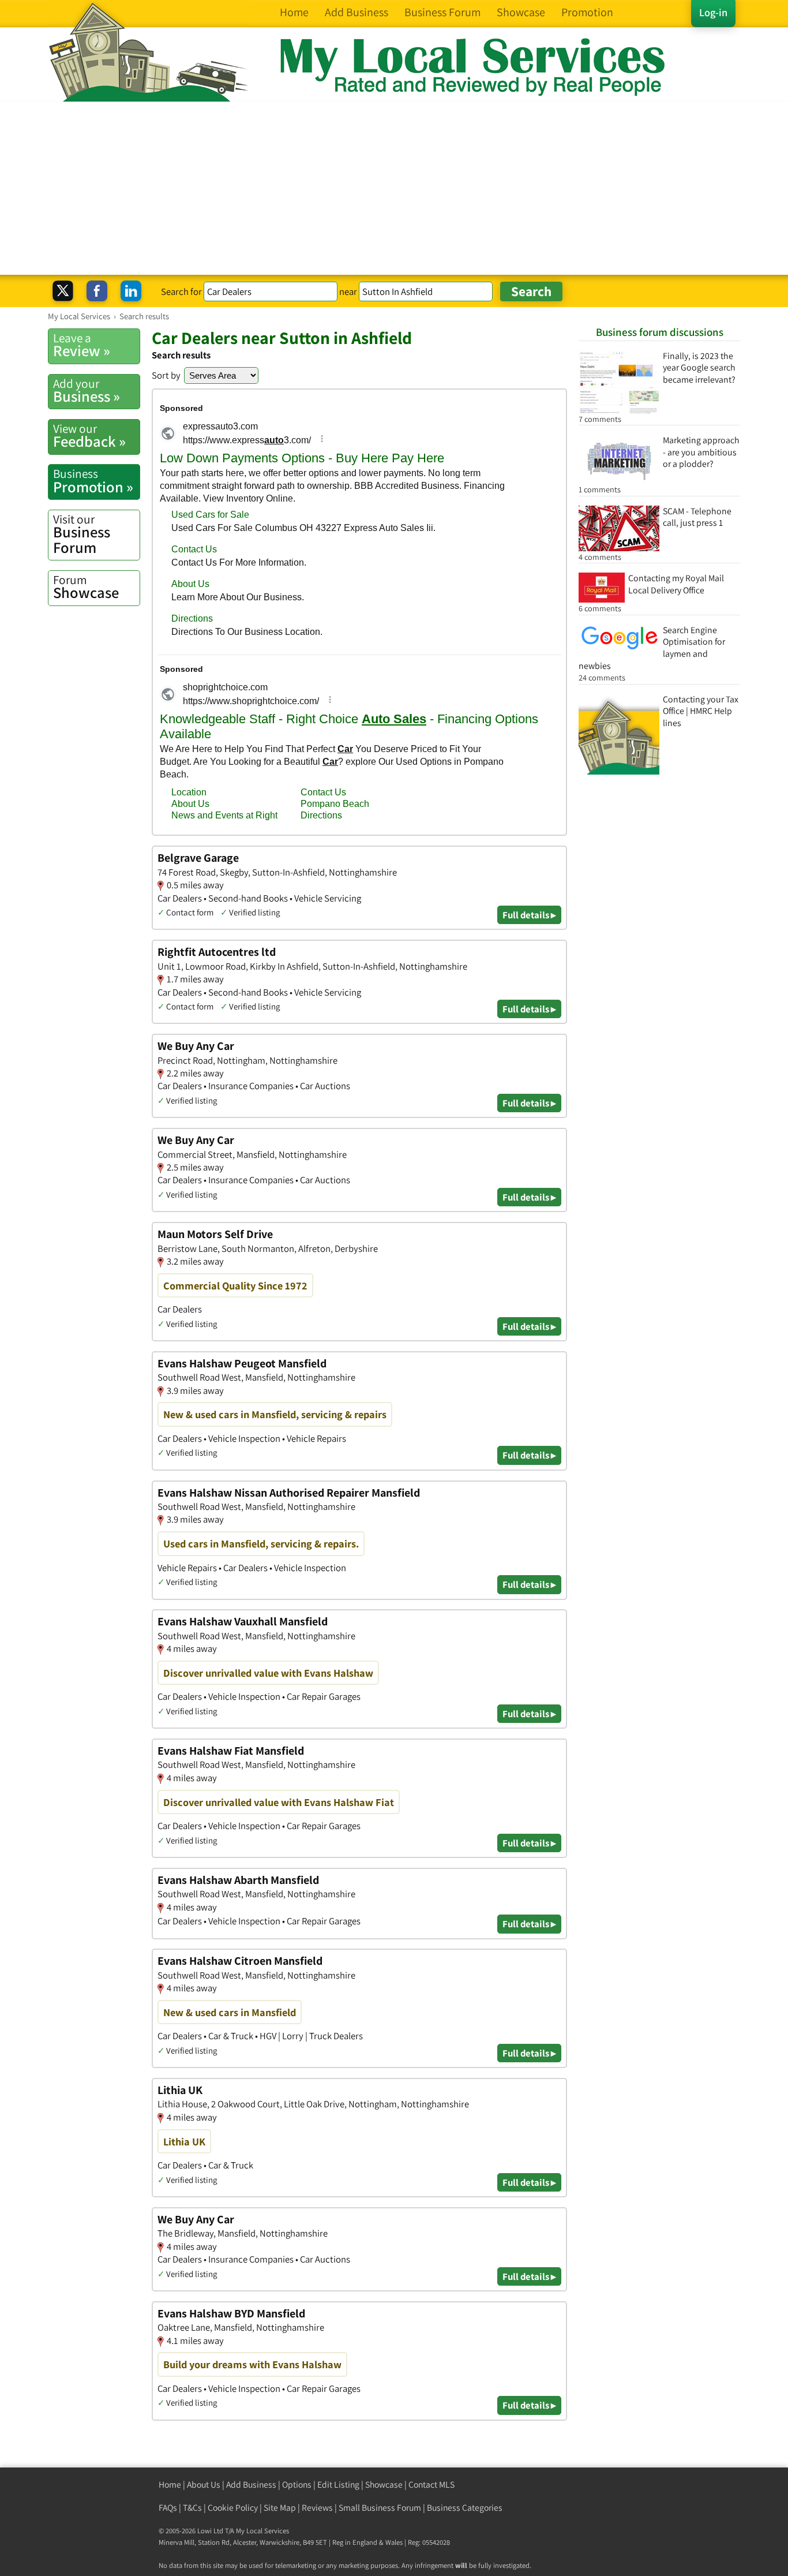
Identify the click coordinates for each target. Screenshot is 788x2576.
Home (170, 2485)
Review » (82, 345)
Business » (87, 391)
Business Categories (465, 2508)
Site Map (280, 2508)
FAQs (168, 2508)
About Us (204, 2485)
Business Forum (82, 534)
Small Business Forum (380, 2508)
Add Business (251, 2485)
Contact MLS (431, 2485)
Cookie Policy (233, 2508)
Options (297, 2485)
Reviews (317, 2508)
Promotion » (93, 481)
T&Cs (192, 2508)
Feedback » (89, 436)
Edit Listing (338, 2485)
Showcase (86, 587)
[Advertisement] (394, 188)
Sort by (166, 375)
